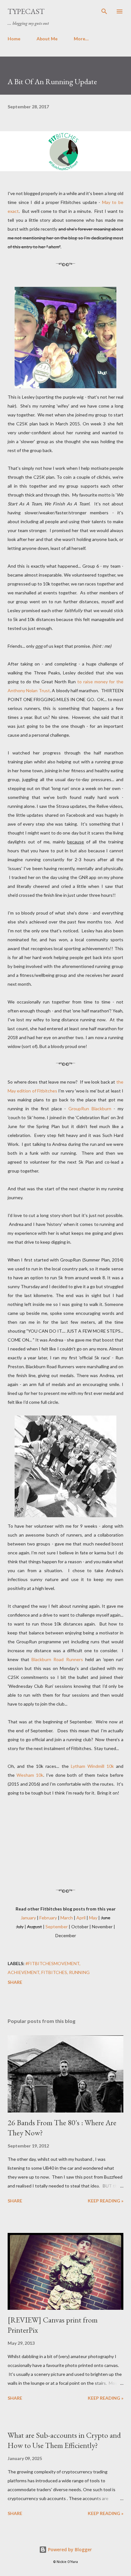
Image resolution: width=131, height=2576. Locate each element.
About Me (47, 39)
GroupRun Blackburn (90, 1109)
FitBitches (54, 1972)
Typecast (26, 11)
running (79, 1972)
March (67, 1918)
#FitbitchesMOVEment (52, 1963)
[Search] (104, 11)
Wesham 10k (30, 1775)
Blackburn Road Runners (57, 1659)
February (48, 1918)
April (81, 1918)
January (28, 1918)
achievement (24, 1972)
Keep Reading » (106, 2201)
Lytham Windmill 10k (92, 1766)
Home (14, 39)
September (57, 1927)
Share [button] (15, 1982)
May (93, 1918)
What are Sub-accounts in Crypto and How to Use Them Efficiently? (64, 2440)
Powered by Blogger (69, 2549)
